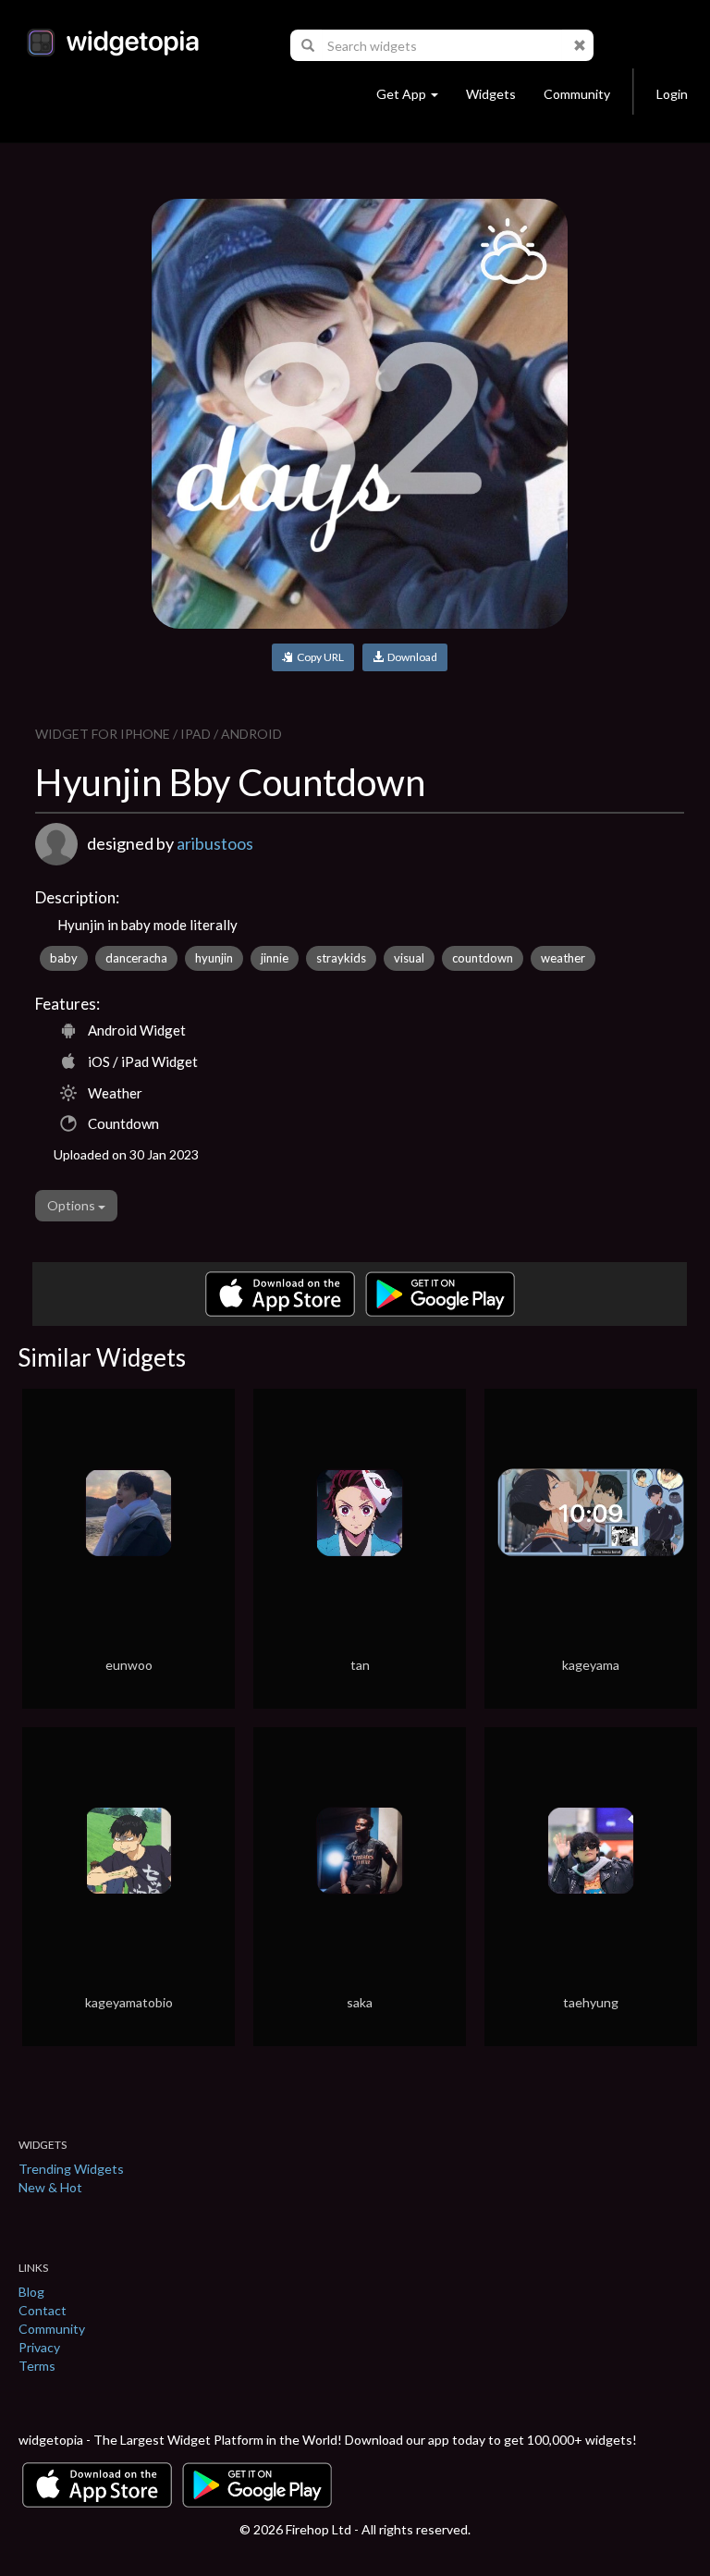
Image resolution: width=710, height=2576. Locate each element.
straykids (341, 958)
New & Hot (50, 2187)
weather (563, 958)
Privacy (39, 2347)
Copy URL (318, 657)
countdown (483, 958)
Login (672, 94)
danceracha (136, 958)
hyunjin (214, 958)
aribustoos (215, 843)
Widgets (491, 94)
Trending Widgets (71, 2169)
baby (64, 958)
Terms (37, 2366)
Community (577, 94)
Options (73, 1205)
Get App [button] (401, 94)
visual (409, 958)
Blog (31, 2292)
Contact (43, 2310)
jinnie (275, 958)
